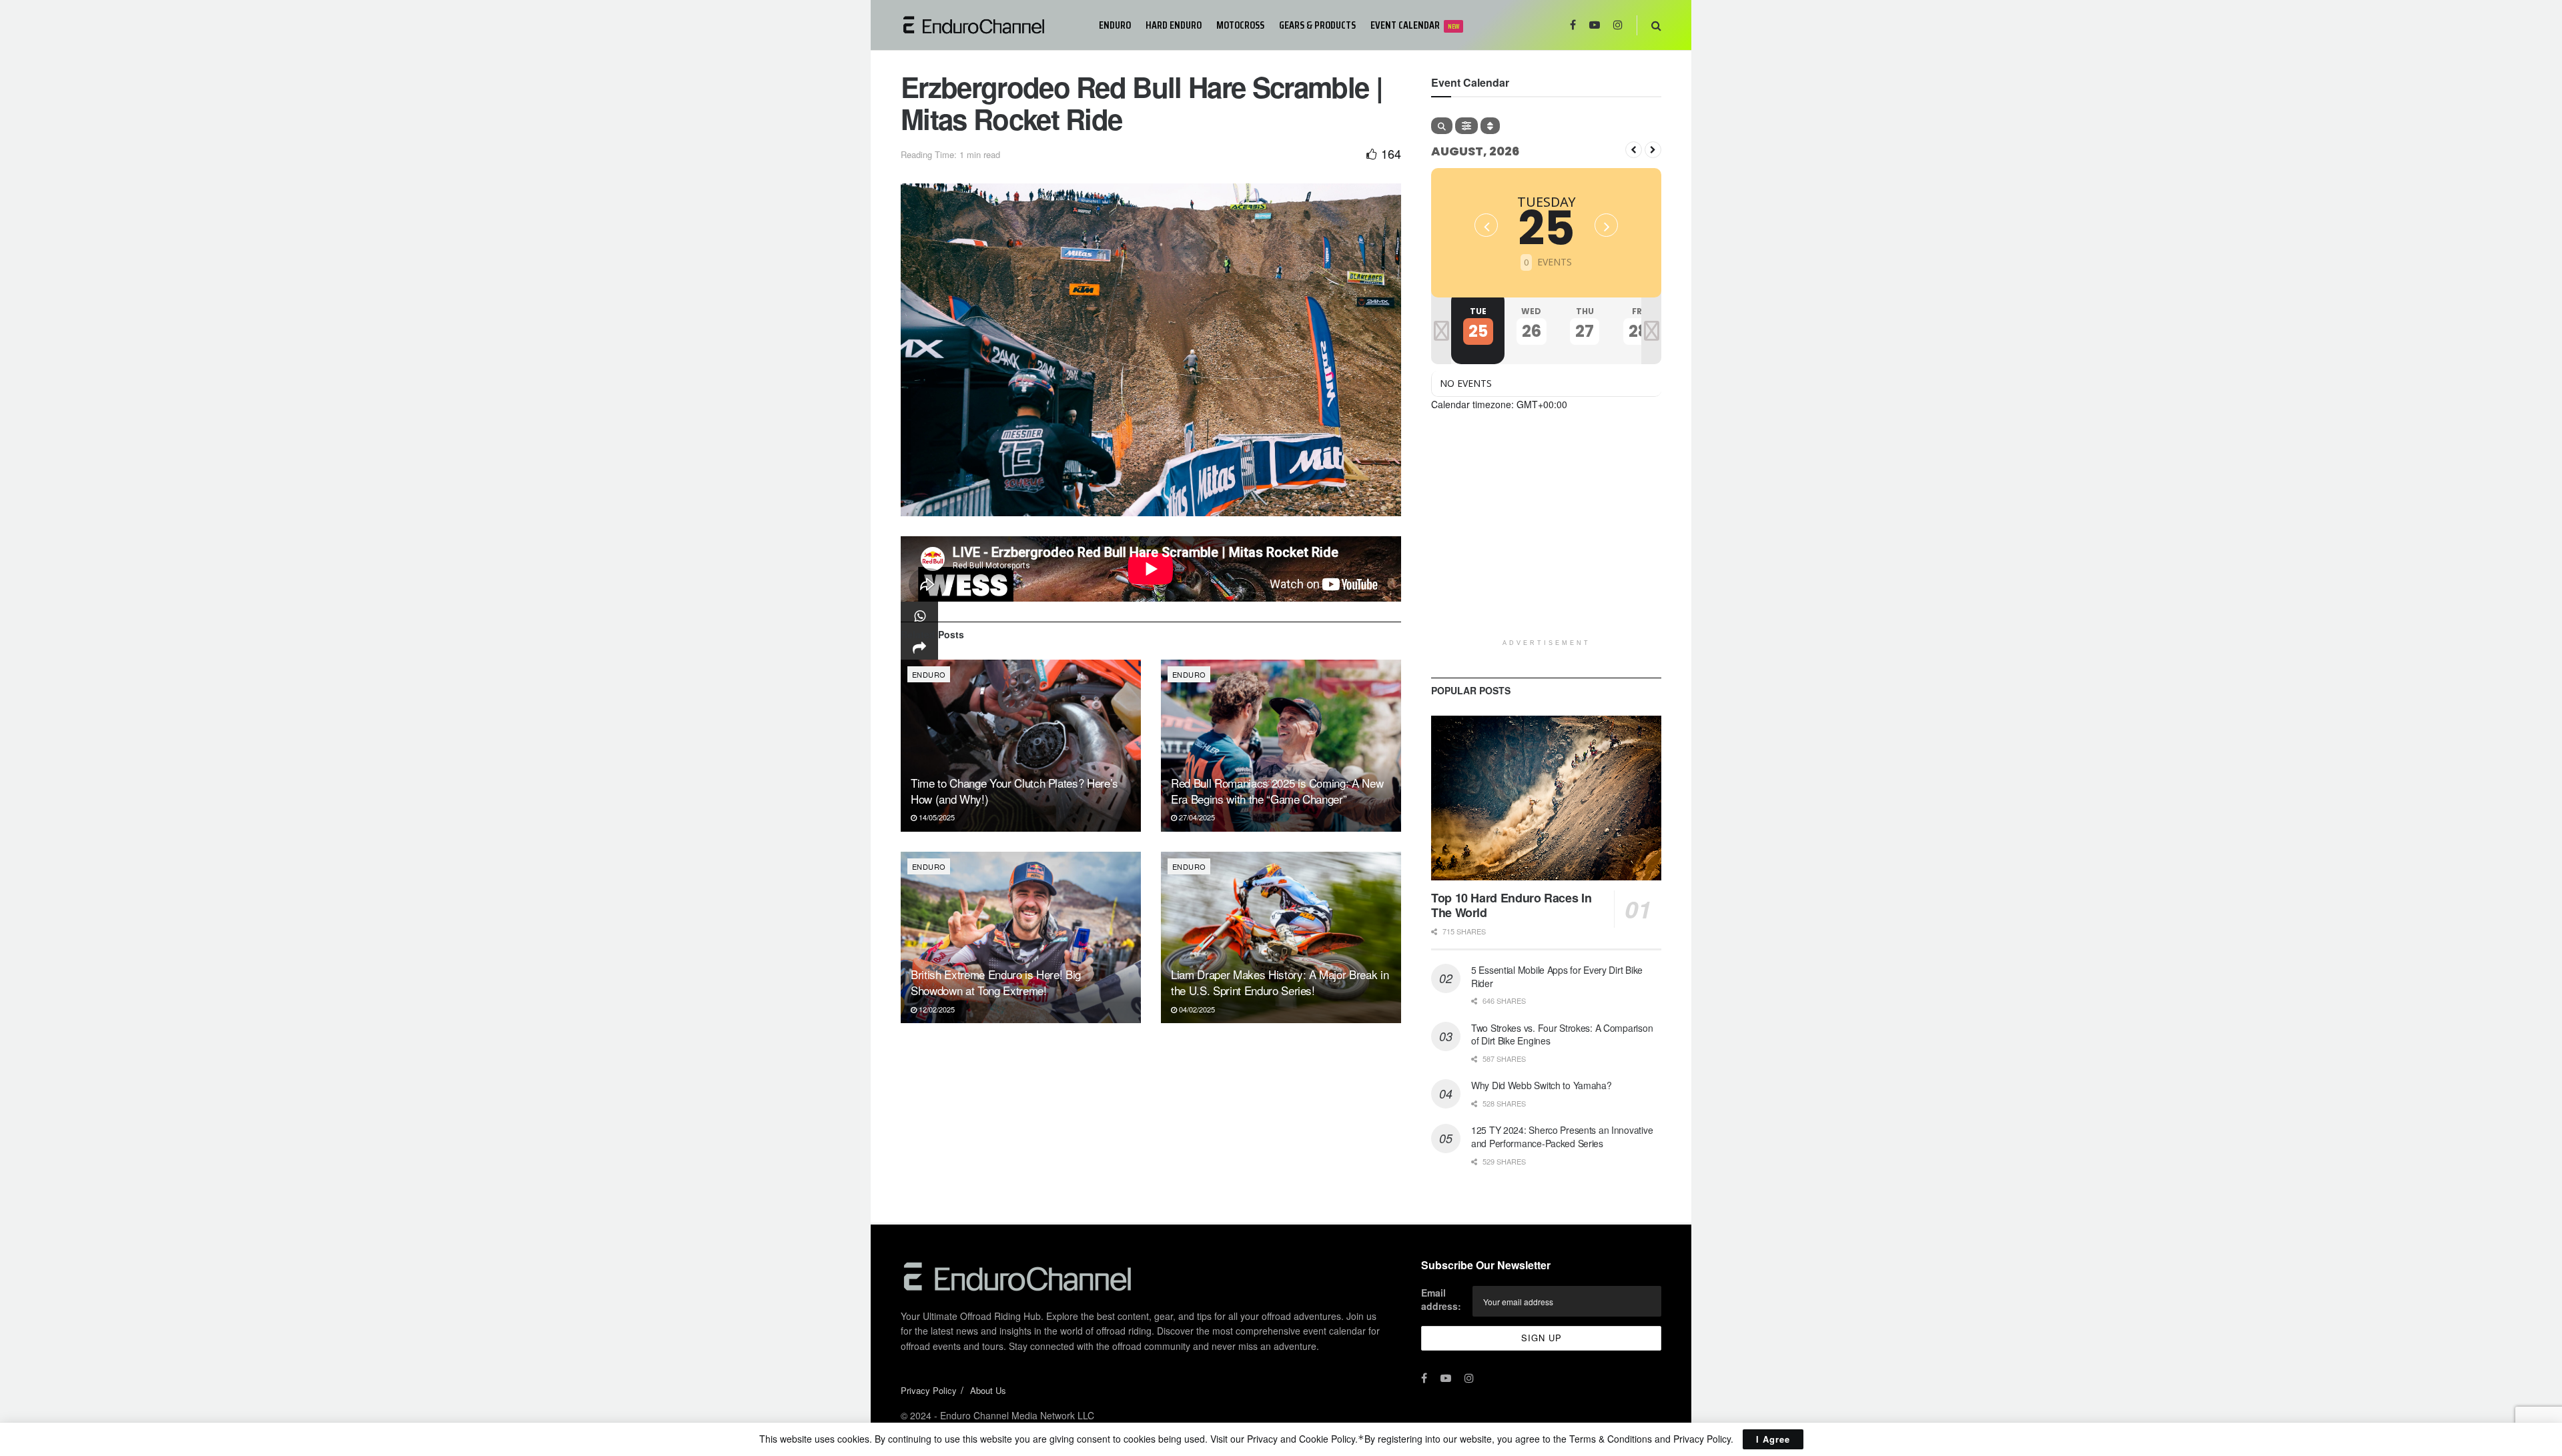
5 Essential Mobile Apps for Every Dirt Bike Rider (1557, 976)
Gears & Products (1317, 25)
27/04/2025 (1196, 817)
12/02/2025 (936, 1009)
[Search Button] (1656, 25)
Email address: (1441, 1299)
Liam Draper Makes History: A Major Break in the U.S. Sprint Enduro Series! (1280, 982)
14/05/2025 (936, 817)
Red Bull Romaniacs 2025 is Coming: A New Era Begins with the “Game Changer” (1277, 791)
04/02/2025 (1196, 1009)
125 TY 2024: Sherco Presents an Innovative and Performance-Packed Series (1562, 1137)
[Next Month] (1653, 150)
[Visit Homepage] (990, 25)
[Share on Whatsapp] (919, 616)
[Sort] (1490, 126)
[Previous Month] (1634, 150)
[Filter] (1466, 126)
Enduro (1115, 25)
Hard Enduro (1174, 25)
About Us (988, 1390)
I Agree (1773, 1439)
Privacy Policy (929, 1390)
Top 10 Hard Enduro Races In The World (1511, 905)
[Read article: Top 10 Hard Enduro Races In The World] (1546, 798)
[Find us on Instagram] (1618, 25)
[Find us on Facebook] (1573, 25)
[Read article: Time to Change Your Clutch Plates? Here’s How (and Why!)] (1021, 745)
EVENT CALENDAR (1415, 25)
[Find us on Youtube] (1595, 25)
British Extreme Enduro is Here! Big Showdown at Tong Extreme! (996, 982)
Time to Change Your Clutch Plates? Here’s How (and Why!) (1014, 791)
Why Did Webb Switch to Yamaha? (1542, 1085)
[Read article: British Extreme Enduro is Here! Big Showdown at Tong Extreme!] (1021, 937)
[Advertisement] (1546, 539)
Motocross (1240, 25)
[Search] (1442, 126)
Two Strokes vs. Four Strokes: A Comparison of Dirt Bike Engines (1562, 1034)
